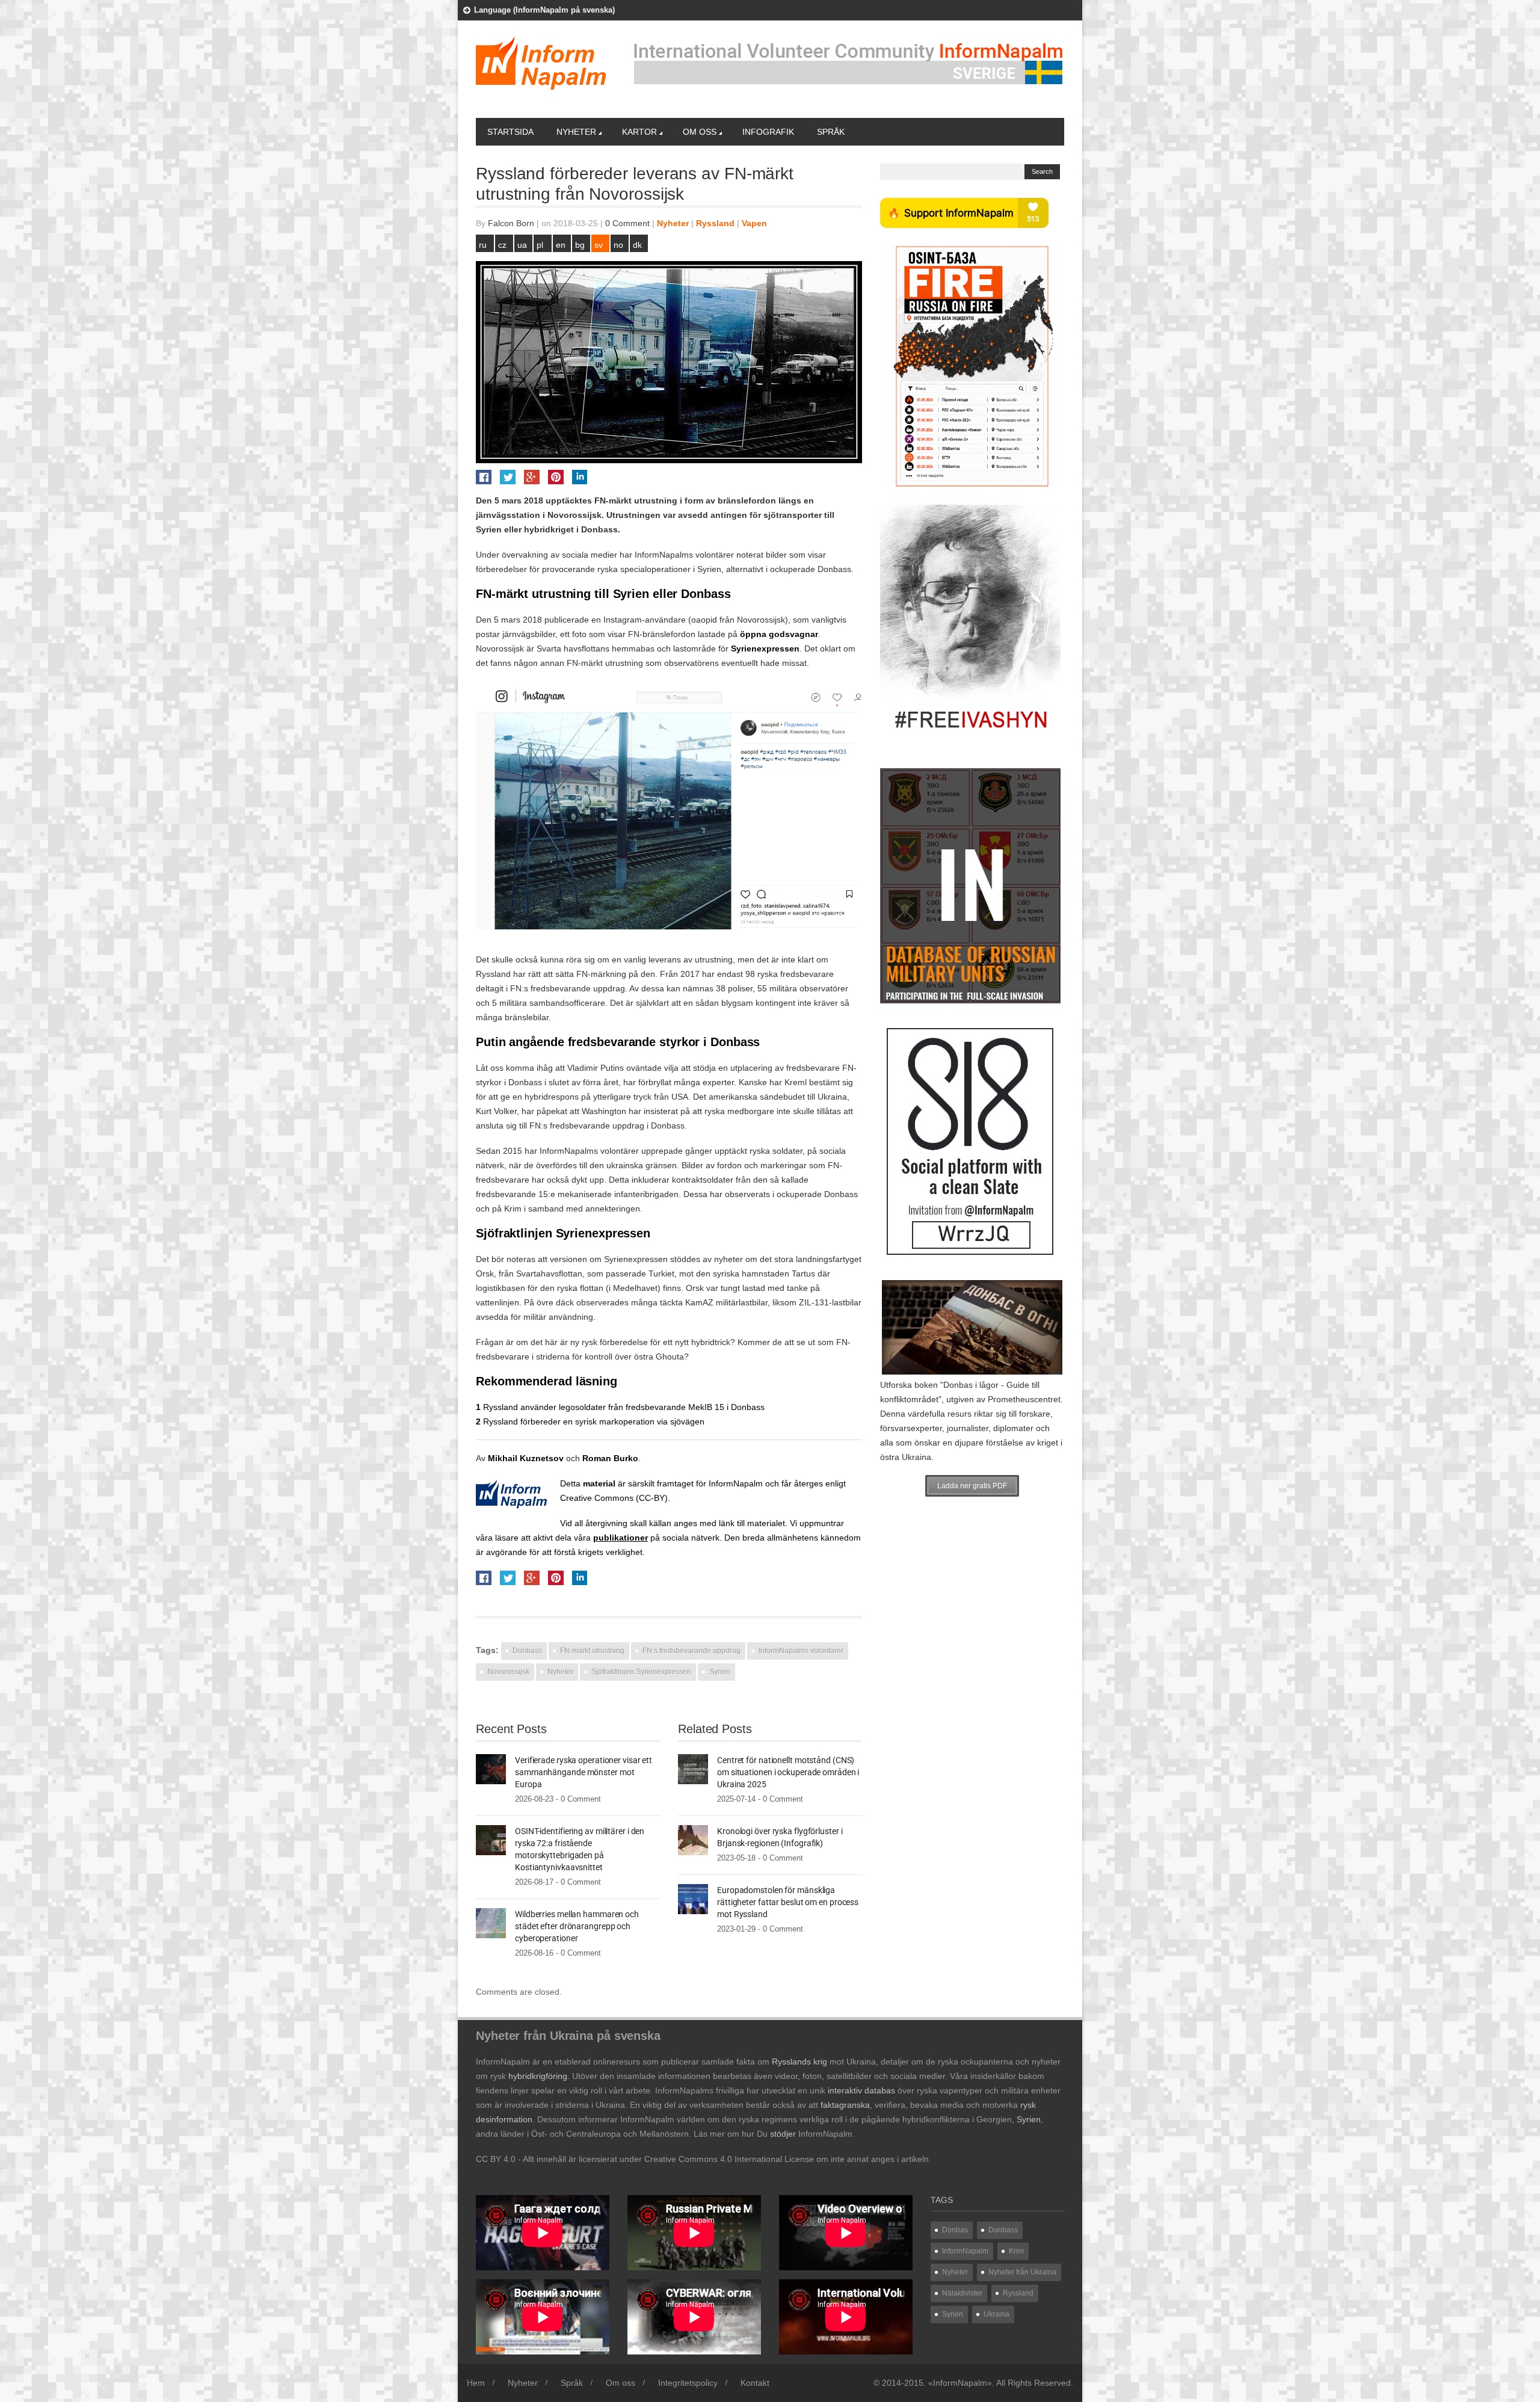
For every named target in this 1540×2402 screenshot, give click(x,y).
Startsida (510, 132)
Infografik (768, 132)
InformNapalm (736, 1483)
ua (522, 245)
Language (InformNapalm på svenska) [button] (544, 10)
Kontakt (755, 2383)
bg (580, 245)
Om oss (700, 132)
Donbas (955, 2230)
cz (502, 245)
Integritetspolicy (688, 2383)
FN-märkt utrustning (592, 1651)
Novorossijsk (508, 1672)
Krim (1016, 2251)
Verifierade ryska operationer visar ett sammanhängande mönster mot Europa (584, 1772)
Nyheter (576, 132)
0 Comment (627, 223)
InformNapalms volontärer (801, 1651)
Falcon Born (511, 223)
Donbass (527, 1651)
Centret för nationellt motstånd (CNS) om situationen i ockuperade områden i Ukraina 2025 (788, 1772)
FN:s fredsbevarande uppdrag (691, 1651)
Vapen (754, 223)
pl (540, 245)
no (618, 245)
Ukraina (996, 2314)
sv (599, 245)
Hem (476, 2383)
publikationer (621, 1538)
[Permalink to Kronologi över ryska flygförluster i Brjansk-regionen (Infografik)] (693, 1840)
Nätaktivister (962, 2293)
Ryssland (715, 223)
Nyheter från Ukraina (1022, 2272)
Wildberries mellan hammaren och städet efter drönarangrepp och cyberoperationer (577, 1926)
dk (637, 245)
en (561, 245)
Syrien (720, 1672)
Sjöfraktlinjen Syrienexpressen (641, 1672)
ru (483, 245)
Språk (831, 132)
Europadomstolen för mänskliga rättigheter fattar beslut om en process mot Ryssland (788, 1902)
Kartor (639, 132)
